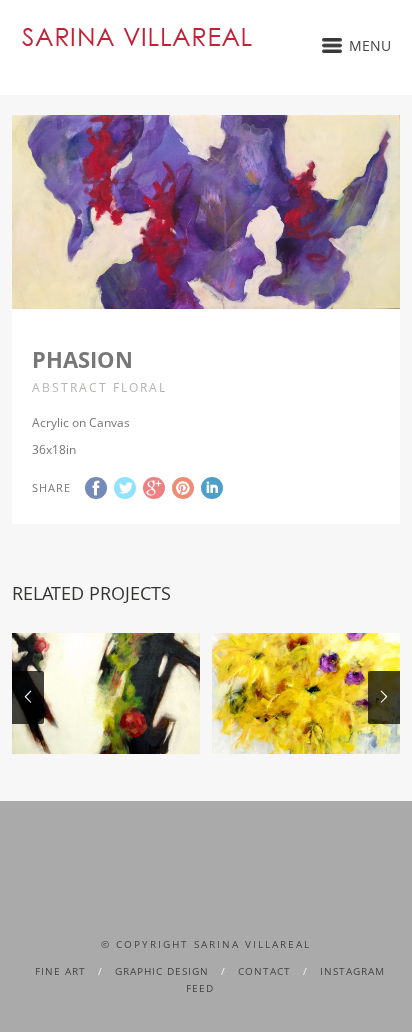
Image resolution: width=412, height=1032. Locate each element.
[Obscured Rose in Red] (106, 694)
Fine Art (60, 971)
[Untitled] (306, 694)
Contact (264, 971)
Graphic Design (162, 971)
